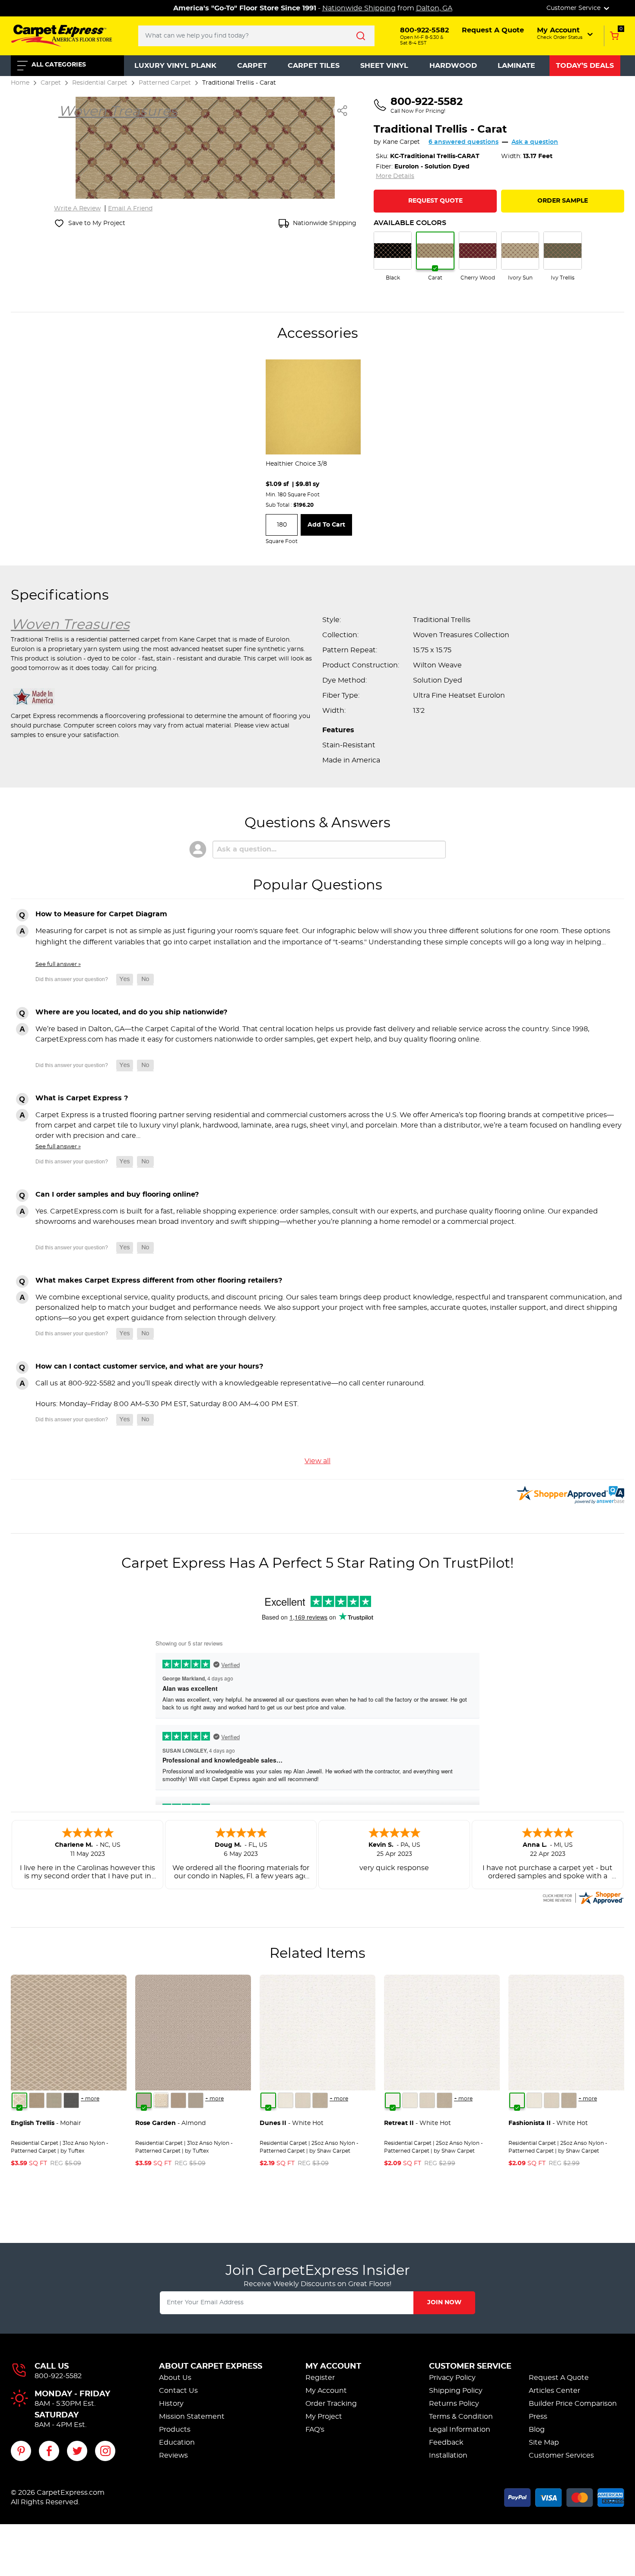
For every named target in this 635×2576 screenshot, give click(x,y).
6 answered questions (464, 142)
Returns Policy (454, 2404)
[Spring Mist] (54, 2100)
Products (175, 2430)
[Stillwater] (71, 2100)
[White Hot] (268, 2100)
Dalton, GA (434, 8)
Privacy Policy (452, 2378)
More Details (395, 176)
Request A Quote (559, 2378)
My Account (333, 2366)
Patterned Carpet (165, 83)
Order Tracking (331, 2404)
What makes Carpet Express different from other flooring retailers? (159, 1280)
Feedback (446, 2443)
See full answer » (58, 964)
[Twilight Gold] (37, 2100)
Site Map (544, 2443)
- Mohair (46, 2123)
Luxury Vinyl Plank (175, 66)
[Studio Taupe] (320, 2100)
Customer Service (470, 2366)
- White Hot (292, 2123)
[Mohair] (19, 2100)
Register (320, 2378)
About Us (175, 2378)
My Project (324, 2417)
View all (317, 1461)
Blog (537, 2430)
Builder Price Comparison (573, 2404)
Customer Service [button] (574, 8)
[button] (566, 33)
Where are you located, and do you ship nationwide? (131, 1012)
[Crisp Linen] (286, 2100)
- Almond (170, 2123)
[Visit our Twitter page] (77, 2451)
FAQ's (315, 2430)
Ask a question (535, 142)
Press (538, 2417)
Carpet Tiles (314, 66)
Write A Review (77, 209)
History (171, 2404)
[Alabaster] (303, 2100)
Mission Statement (192, 2417)
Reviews (173, 2455)
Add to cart (326, 525)
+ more (90, 2099)
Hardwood (453, 66)
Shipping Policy (456, 2391)
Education (177, 2443)
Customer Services (561, 2455)
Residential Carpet (100, 83)
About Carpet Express (211, 2366)
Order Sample (563, 201)
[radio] (393, 257)
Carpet (252, 66)
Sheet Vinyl (384, 66)
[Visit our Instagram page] (105, 2451)
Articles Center (554, 2391)
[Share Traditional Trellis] (343, 111)
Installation (448, 2455)
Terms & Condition (461, 2417)
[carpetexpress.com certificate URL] (583, 1896)
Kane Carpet (401, 142)
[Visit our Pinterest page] (21, 2451)
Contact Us (178, 2391)
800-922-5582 (58, 2376)
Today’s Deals (585, 66)
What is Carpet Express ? (82, 1098)
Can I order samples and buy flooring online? (117, 1194)
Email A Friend (130, 209)
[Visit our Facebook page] (49, 2451)
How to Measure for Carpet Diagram (101, 914)
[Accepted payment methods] (564, 2496)
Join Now (444, 2303)
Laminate (516, 66)
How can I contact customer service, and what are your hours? (149, 1366)
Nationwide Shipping (359, 8)
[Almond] (144, 2100)
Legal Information (460, 2430)
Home (20, 83)
